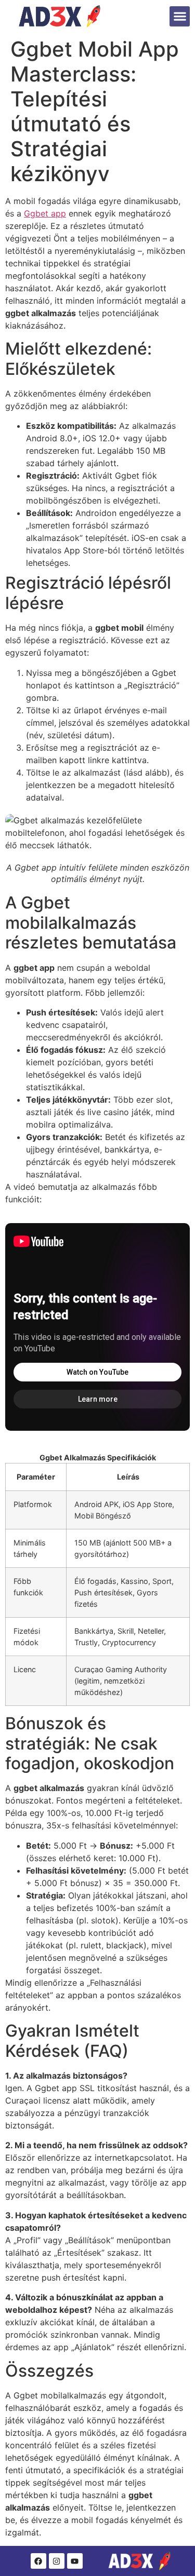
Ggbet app (45, 213)
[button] (180, 16)
